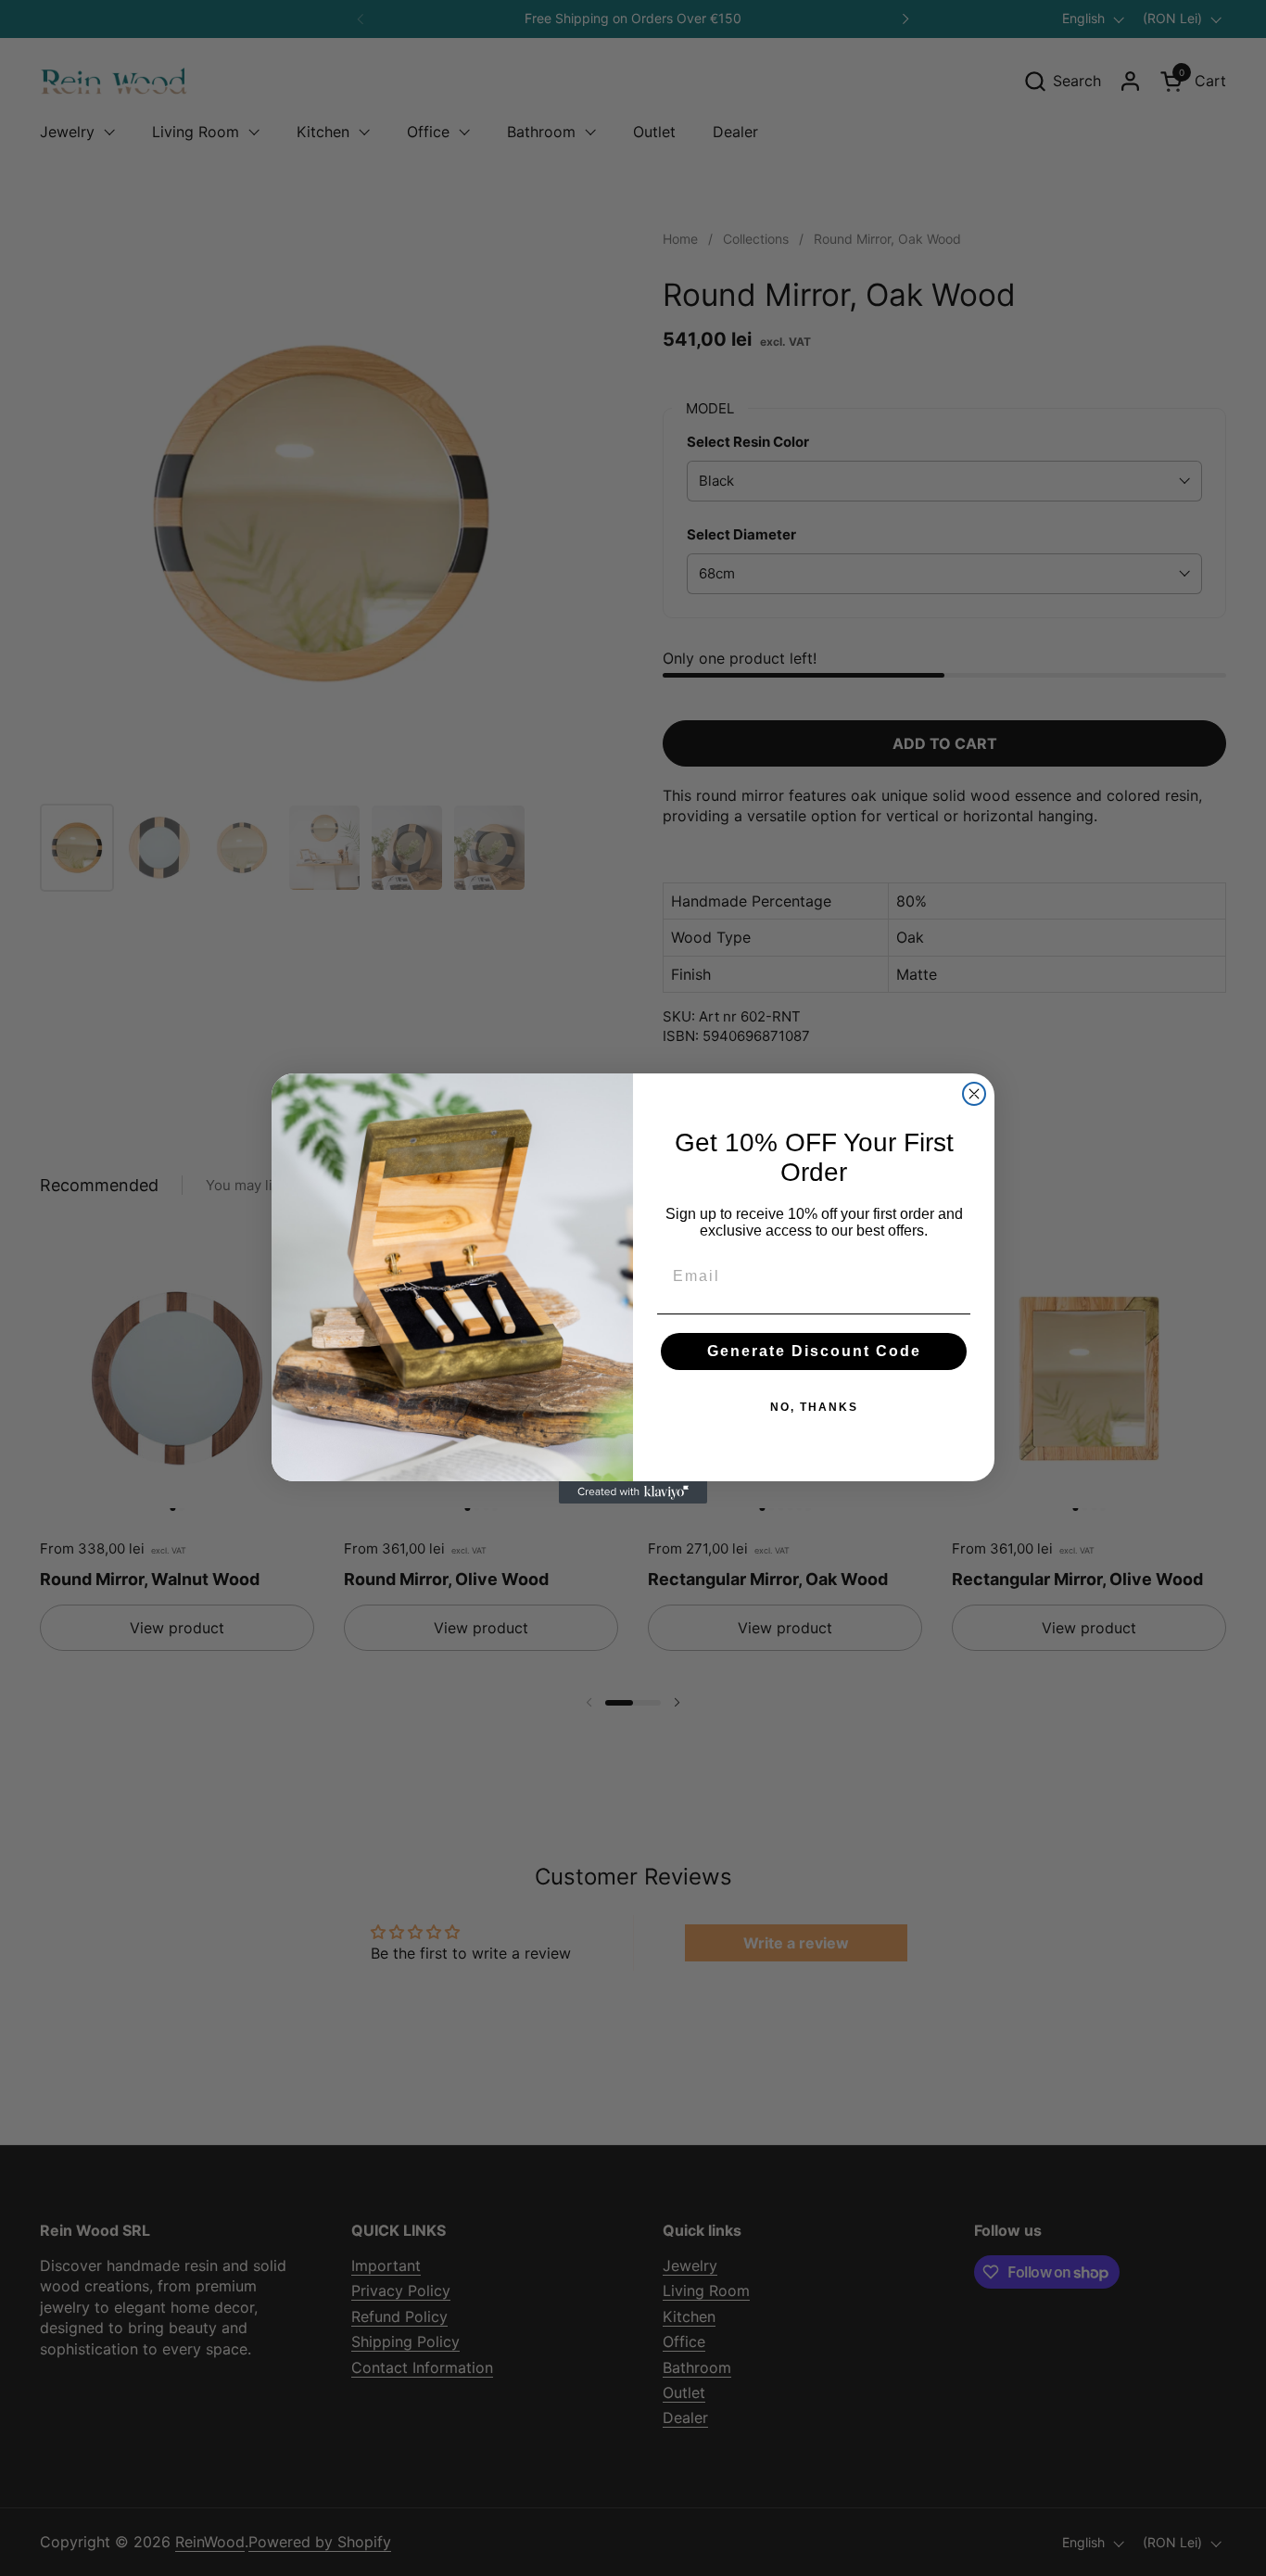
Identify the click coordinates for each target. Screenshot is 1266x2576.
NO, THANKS (814, 1407)
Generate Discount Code (814, 1351)
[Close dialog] (974, 1094)
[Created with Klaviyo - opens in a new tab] (633, 1492)
